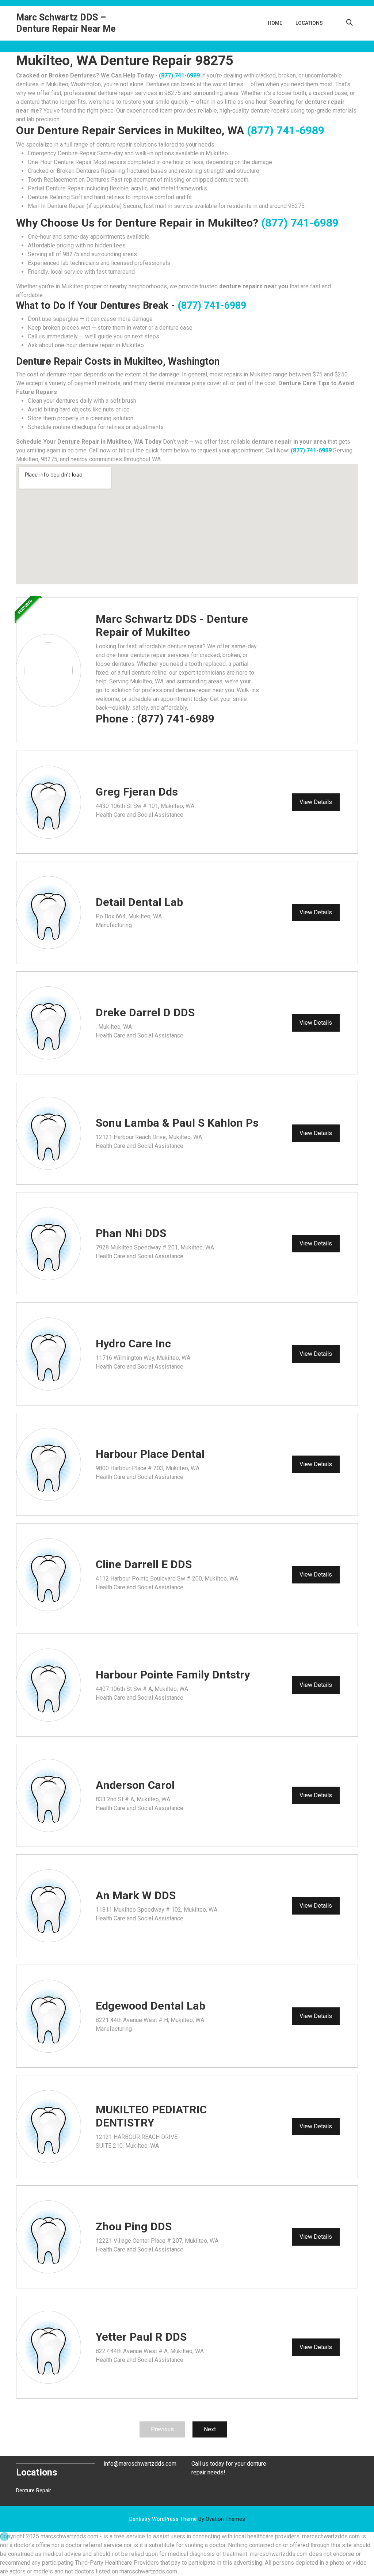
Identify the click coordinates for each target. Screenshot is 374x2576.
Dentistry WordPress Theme (187, 2519)
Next (210, 2429)
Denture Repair (34, 2490)
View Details (316, 802)
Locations (309, 23)
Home (275, 23)
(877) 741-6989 (179, 75)
